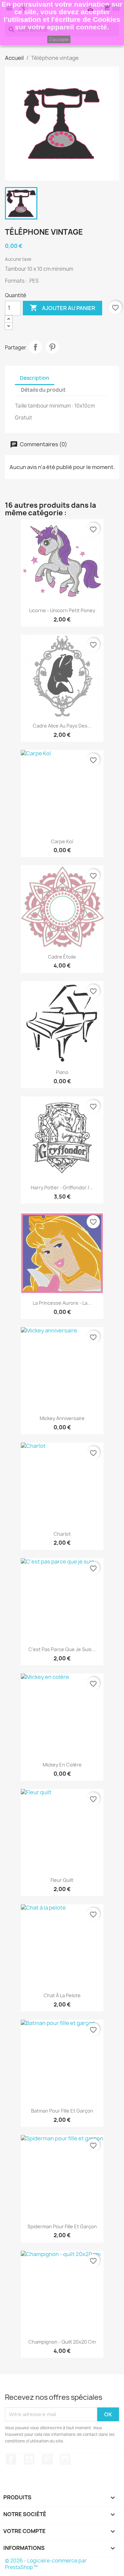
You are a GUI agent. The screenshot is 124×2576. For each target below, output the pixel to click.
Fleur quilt (62, 1880)
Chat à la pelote (62, 1995)
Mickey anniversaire (62, 1418)
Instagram (65, 2459)
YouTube (29, 2459)
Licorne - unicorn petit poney (62, 610)
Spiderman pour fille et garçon (62, 2226)
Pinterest (52, 347)
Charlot (62, 1534)
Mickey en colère (62, 1765)
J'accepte (59, 39)
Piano (62, 1072)
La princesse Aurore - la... (62, 1303)
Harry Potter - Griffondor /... (62, 1188)
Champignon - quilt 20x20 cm (62, 2342)
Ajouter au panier (62, 308)
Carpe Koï (62, 841)
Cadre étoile (62, 957)
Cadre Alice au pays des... (62, 726)
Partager (35, 347)
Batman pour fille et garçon (62, 2111)
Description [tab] (35, 378)
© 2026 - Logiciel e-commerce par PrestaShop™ (46, 2564)
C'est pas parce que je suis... (62, 1649)
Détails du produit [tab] (43, 390)
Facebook (11, 2459)
